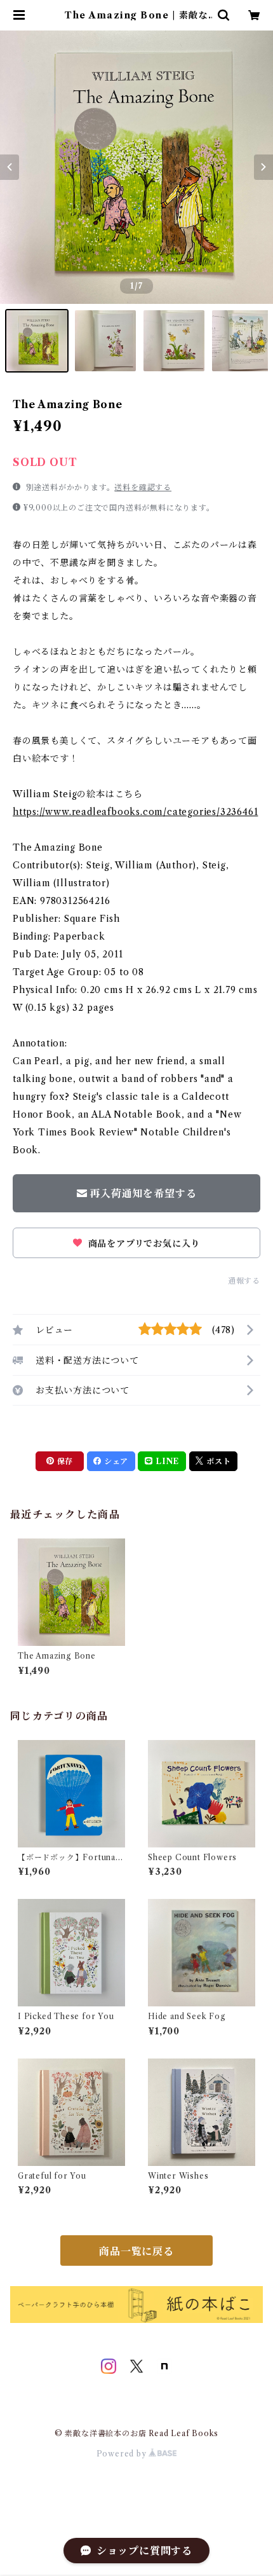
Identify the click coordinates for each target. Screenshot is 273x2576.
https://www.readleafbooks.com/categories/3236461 (135, 812)
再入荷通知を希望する (143, 1193)
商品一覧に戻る (136, 2251)
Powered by (123, 2454)
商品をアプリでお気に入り (143, 1243)
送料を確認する (143, 487)
